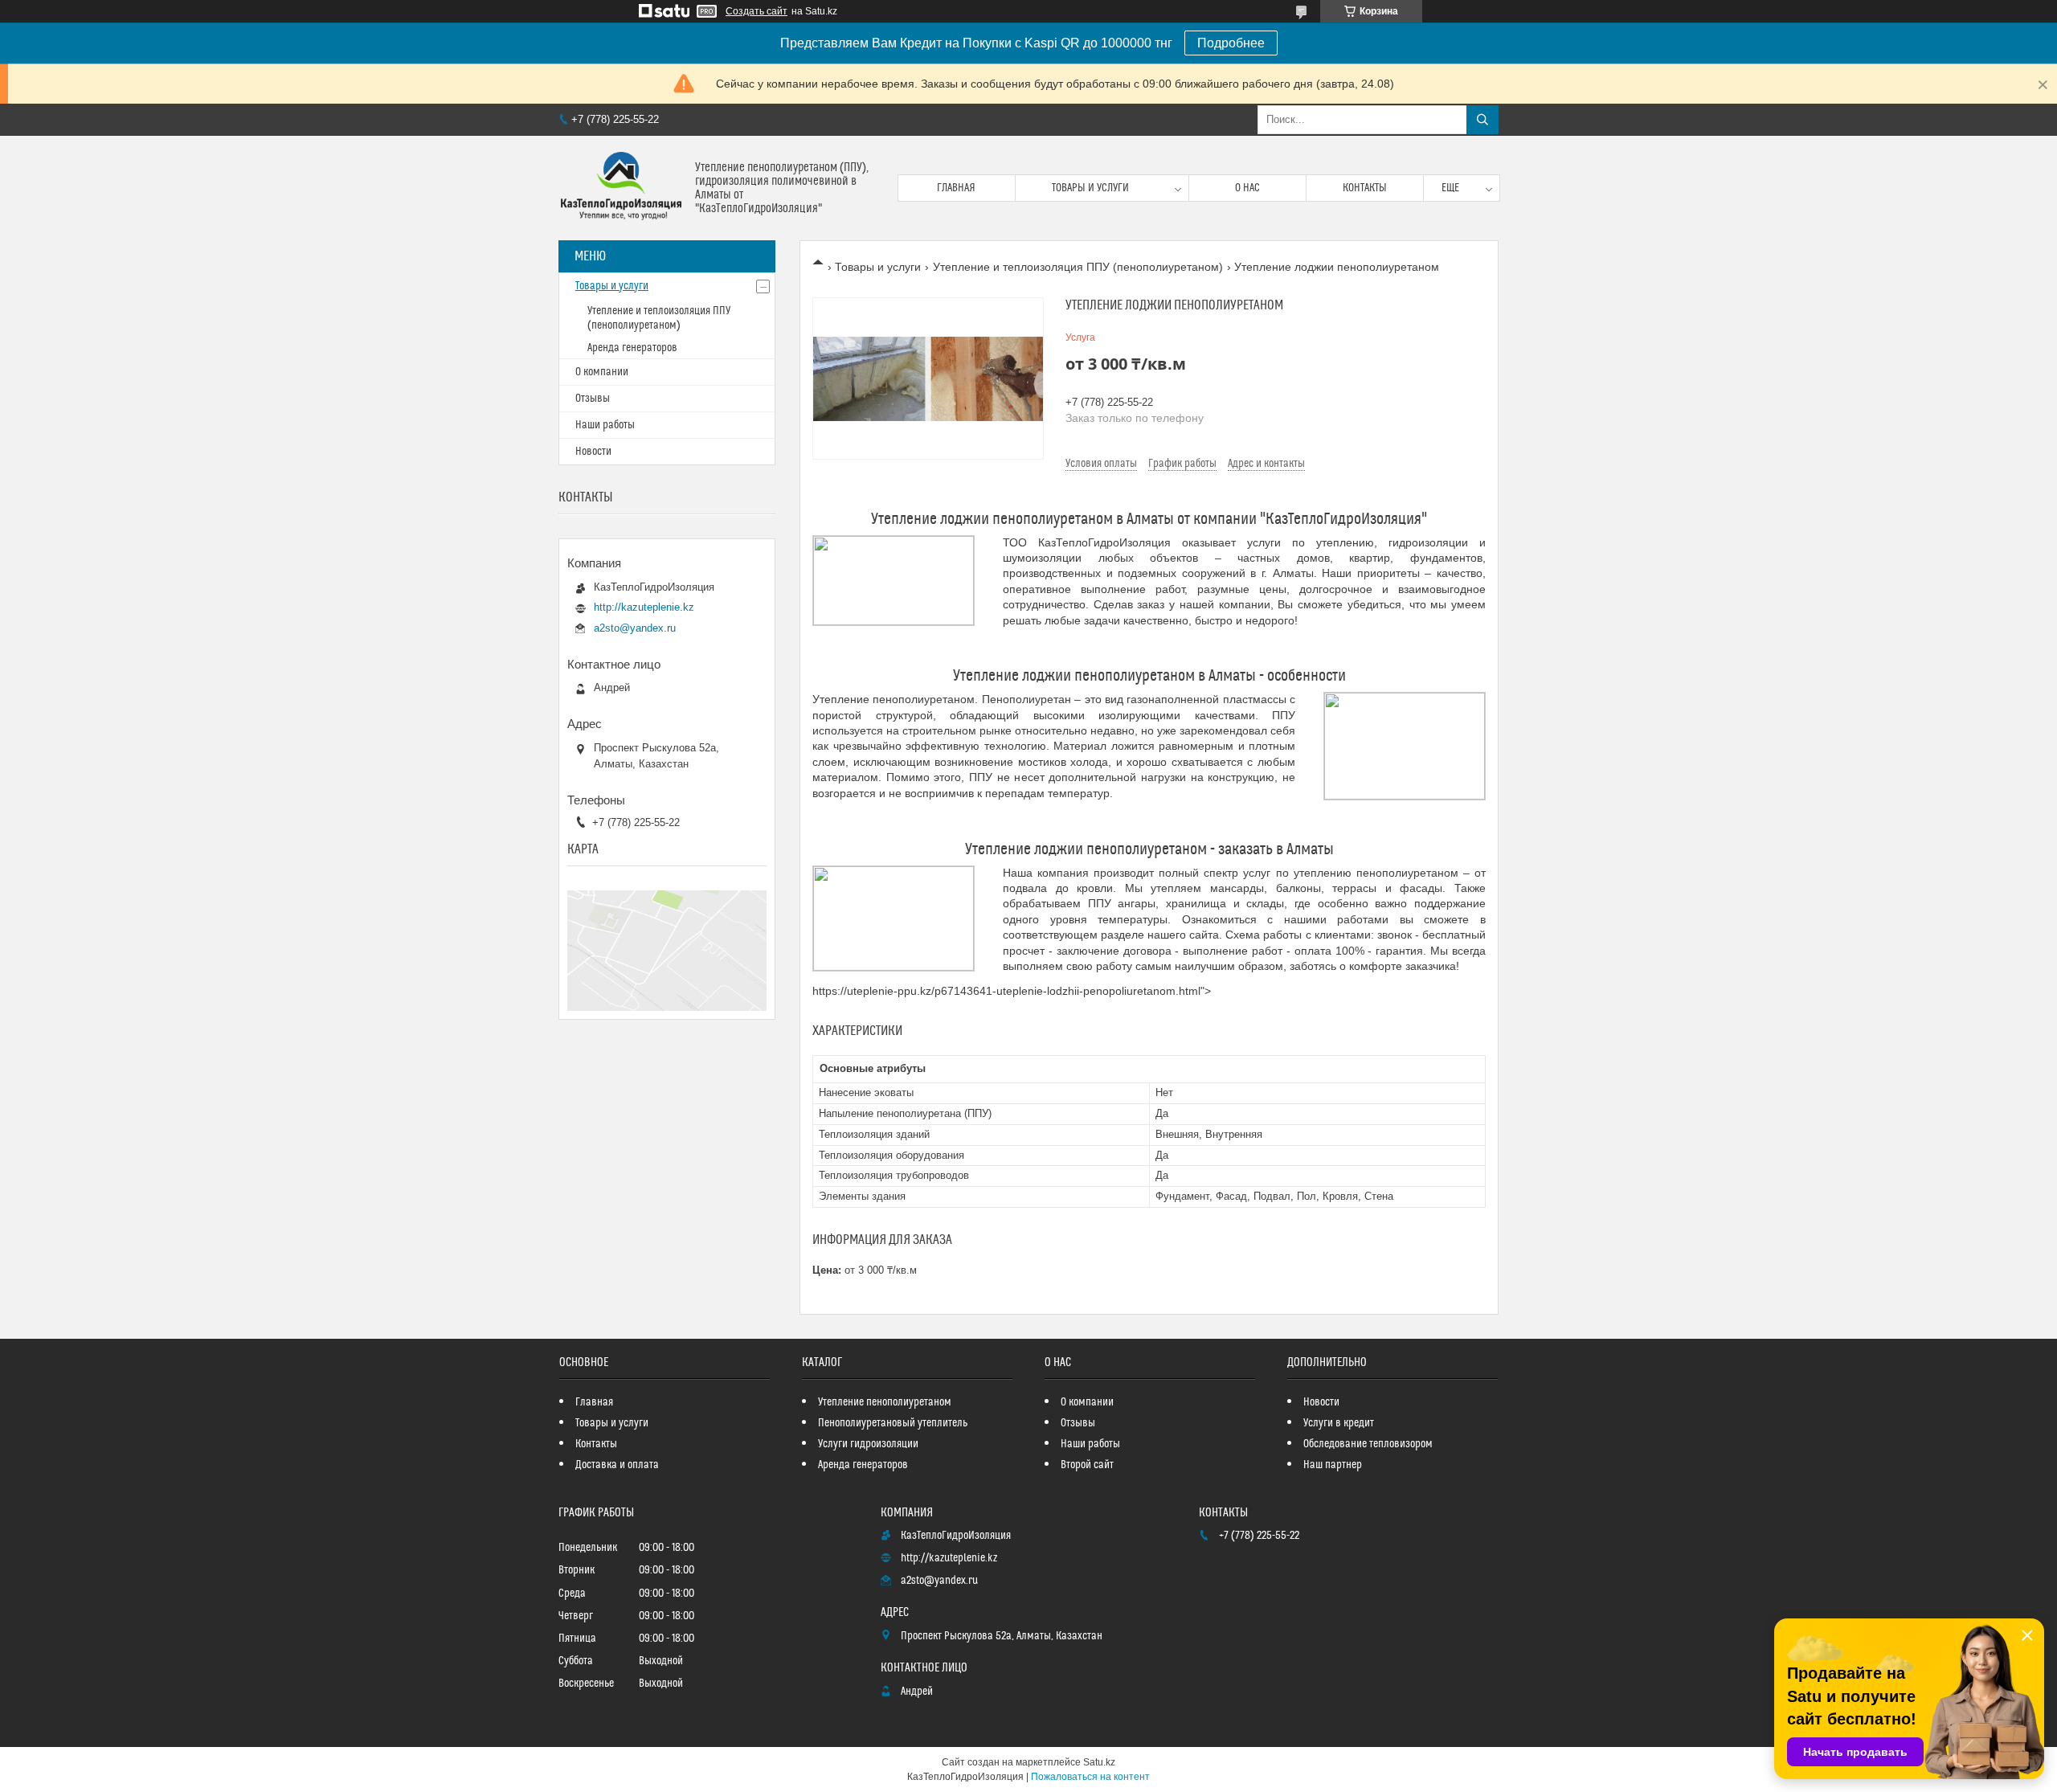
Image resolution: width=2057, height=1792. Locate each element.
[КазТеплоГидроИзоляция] (621, 188)
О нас (1247, 188)
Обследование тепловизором (1368, 1444)
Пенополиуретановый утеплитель (893, 1423)
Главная (956, 188)
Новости (593, 452)
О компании (602, 372)
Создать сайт (757, 11)
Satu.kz (1099, 1762)
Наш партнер (1333, 1465)
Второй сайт (1087, 1465)
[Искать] (1482, 120)
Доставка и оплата (617, 1465)
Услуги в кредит (1339, 1423)
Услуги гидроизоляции (868, 1444)
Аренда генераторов (632, 348)
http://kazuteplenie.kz (644, 607)
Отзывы (593, 399)
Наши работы (605, 425)
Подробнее (1231, 43)
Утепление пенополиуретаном (885, 1402)
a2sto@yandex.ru (635, 628)
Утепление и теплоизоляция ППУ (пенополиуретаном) (1078, 267)
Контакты (1365, 188)
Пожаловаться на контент (1090, 1777)
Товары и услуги (1090, 188)
